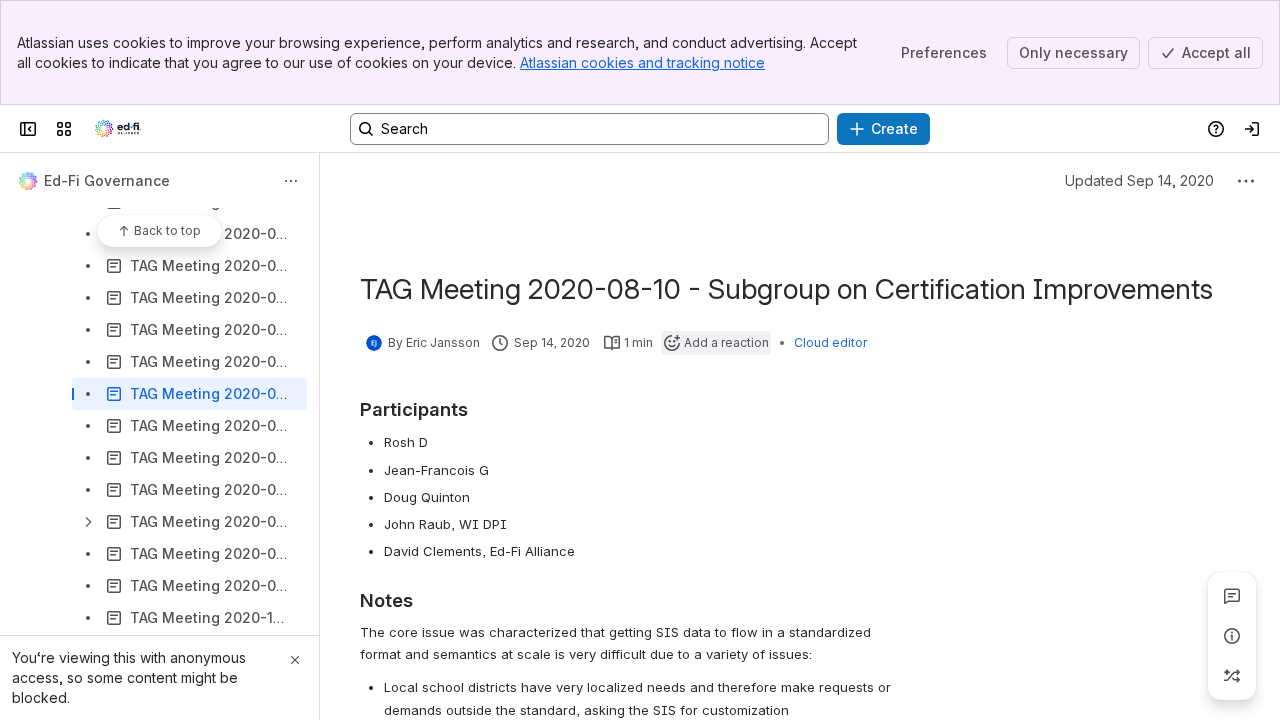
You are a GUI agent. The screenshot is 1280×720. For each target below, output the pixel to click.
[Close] (295, 660)
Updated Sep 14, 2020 (1139, 180)
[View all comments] (1232, 596)
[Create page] (1232, 676)
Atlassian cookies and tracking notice (642, 62)
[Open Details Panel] (1232, 636)
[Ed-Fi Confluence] (118, 129)
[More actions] (291, 181)
